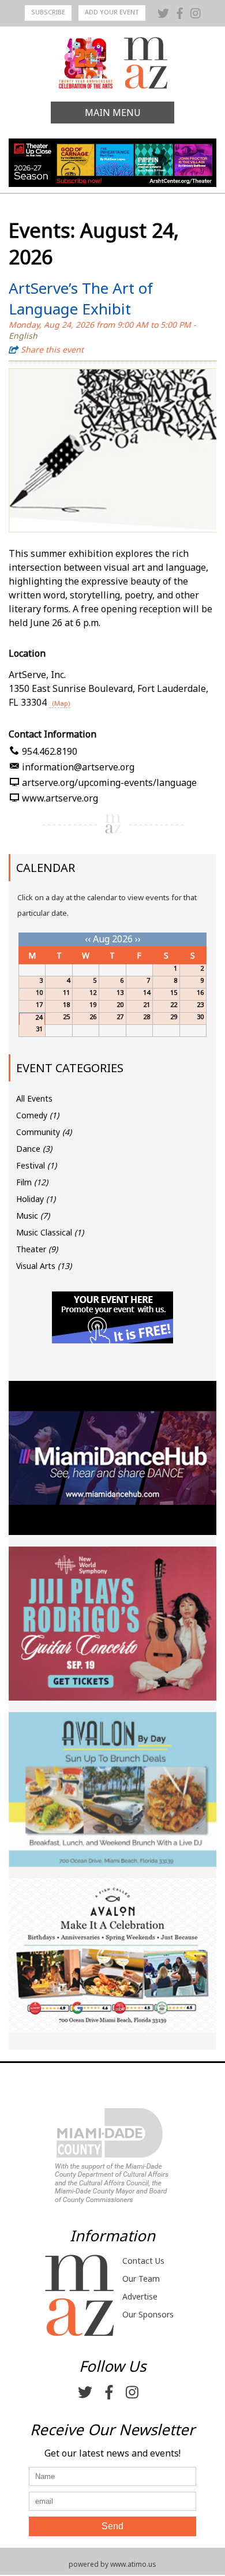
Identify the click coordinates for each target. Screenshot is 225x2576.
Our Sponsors (148, 2314)
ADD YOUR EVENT (112, 12)
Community (44, 1132)
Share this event (52, 349)
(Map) (61, 703)
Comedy (37, 1115)
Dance (34, 1149)
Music (33, 1216)
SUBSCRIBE (48, 12)
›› (138, 939)
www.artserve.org (60, 798)
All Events (34, 1098)
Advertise (140, 2296)
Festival (36, 1165)
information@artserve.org (78, 767)
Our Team (141, 2279)
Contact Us (143, 2261)
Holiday (36, 1199)
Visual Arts (44, 1266)
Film (32, 1182)
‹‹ (88, 939)
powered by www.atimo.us (112, 2564)
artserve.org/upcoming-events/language (109, 782)
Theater (37, 1249)
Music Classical (50, 1232)
